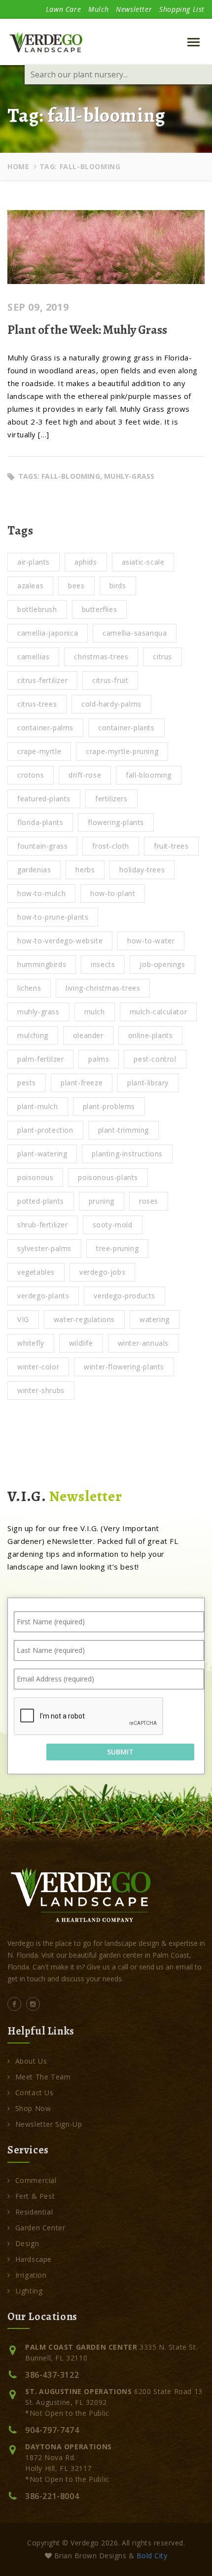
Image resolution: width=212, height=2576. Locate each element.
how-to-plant (113, 893)
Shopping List (182, 9)
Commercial (36, 2180)
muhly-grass (129, 476)
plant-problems (109, 1106)
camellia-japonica (48, 633)
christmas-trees (101, 657)
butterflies (100, 609)
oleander (88, 1035)
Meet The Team (43, 2077)
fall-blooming (71, 476)
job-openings (162, 964)
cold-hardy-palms (111, 704)
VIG (23, 1319)
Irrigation (31, 2275)
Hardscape (34, 2259)
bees (76, 586)
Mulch (98, 9)
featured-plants (44, 799)
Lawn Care (63, 9)
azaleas (30, 586)
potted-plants (41, 1201)
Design (27, 2243)
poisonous (35, 1177)
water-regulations (84, 1319)
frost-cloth (111, 846)
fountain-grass (42, 846)
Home (18, 166)
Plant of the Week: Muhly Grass (87, 330)
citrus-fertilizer (42, 680)
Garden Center (40, 2228)
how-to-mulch (41, 893)
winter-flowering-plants (124, 1367)
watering (155, 1319)
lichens (29, 988)
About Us (31, 2061)
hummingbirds (42, 964)
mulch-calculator (159, 1012)
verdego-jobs (102, 1272)
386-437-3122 (52, 2375)
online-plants (151, 1035)
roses (149, 1201)
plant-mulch (38, 1106)
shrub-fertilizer (43, 1225)
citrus (162, 657)
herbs (85, 870)
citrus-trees (37, 704)
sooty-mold (113, 1225)
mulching (33, 1035)
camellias (33, 657)
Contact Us (35, 2093)
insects (103, 964)
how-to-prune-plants (53, 917)
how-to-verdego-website (60, 941)
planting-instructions (127, 1154)
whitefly (31, 1343)
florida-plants (40, 822)
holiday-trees (142, 870)
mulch (95, 1012)
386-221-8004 (52, 2496)
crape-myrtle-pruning (122, 751)
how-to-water (151, 941)
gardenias (34, 870)
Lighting (29, 2291)
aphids (86, 562)
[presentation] (89, 1717)
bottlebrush (37, 609)
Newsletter (134, 9)
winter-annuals (143, 1343)
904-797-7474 (52, 2430)
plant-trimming (124, 1130)
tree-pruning (117, 1248)
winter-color (38, 1367)
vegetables (36, 1272)
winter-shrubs (41, 1390)
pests (27, 1083)
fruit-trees (171, 846)
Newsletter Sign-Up (49, 2124)
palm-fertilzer (40, 1059)
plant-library (148, 1083)
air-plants (34, 562)
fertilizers (111, 799)
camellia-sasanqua (135, 633)
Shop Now (33, 2108)
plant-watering (42, 1154)
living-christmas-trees (103, 988)
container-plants (126, 728)
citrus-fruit (110, 680)
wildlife (81, 1343)
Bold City (152, 2556)
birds (118, 586)
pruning (102, 1201)
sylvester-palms (44, 1248)
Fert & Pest (35, 2196)
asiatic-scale (143, 562)
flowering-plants (116, 822)
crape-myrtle (39, 751)
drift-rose (85, 775)
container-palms (45, 728)
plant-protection (45, 1130)
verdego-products (124, 1296)
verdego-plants (43, 1296)
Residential (34, 2212)
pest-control (155, 1059)
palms (99, 1059)
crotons (31, 775)
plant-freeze (82, 1083)
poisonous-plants (108, 1177)
